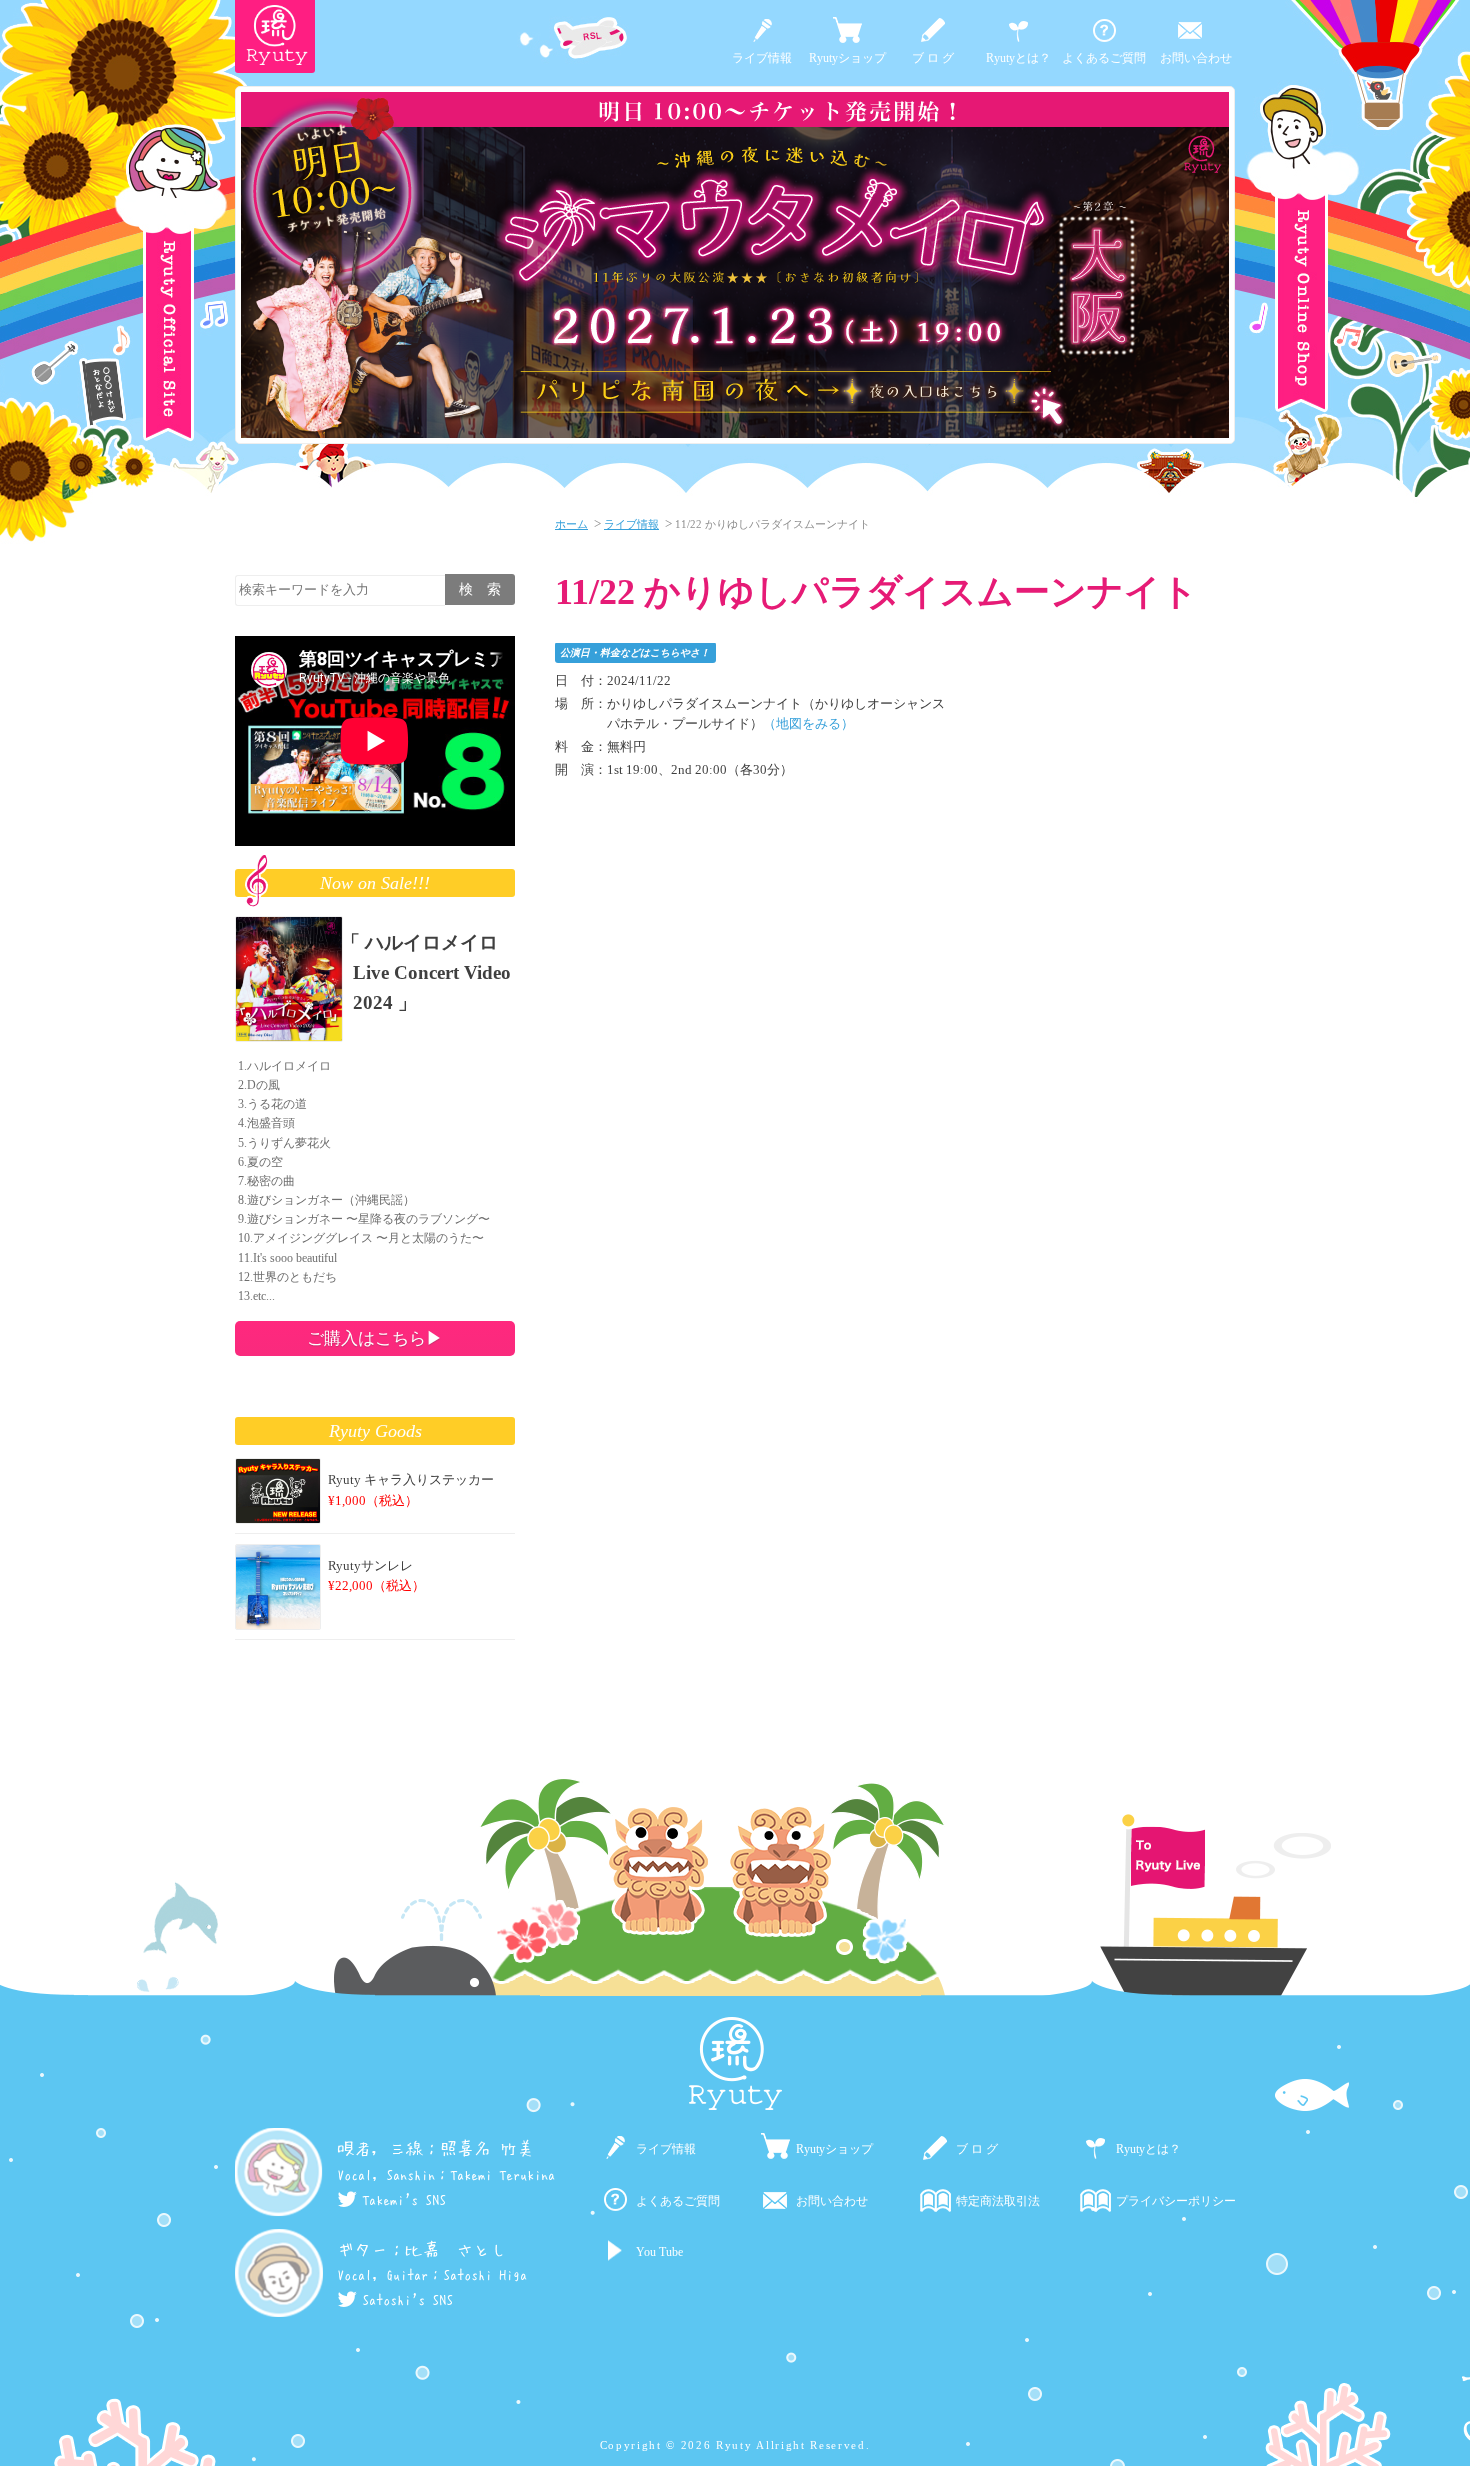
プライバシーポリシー (1176, 2201)
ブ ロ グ (933, 58)
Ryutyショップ (847, 58)
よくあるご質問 (1104, 58)
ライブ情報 (762, 58)
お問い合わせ (1196, 58)
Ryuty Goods (375, 1431)
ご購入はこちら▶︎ (375, 1338)
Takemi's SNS (404, 2198)
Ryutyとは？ (1018, 58)
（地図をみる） (808, 724)
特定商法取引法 (998, 2201)
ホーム (571, 524)
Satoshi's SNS (407, 2298)
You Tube (659, 2252)
